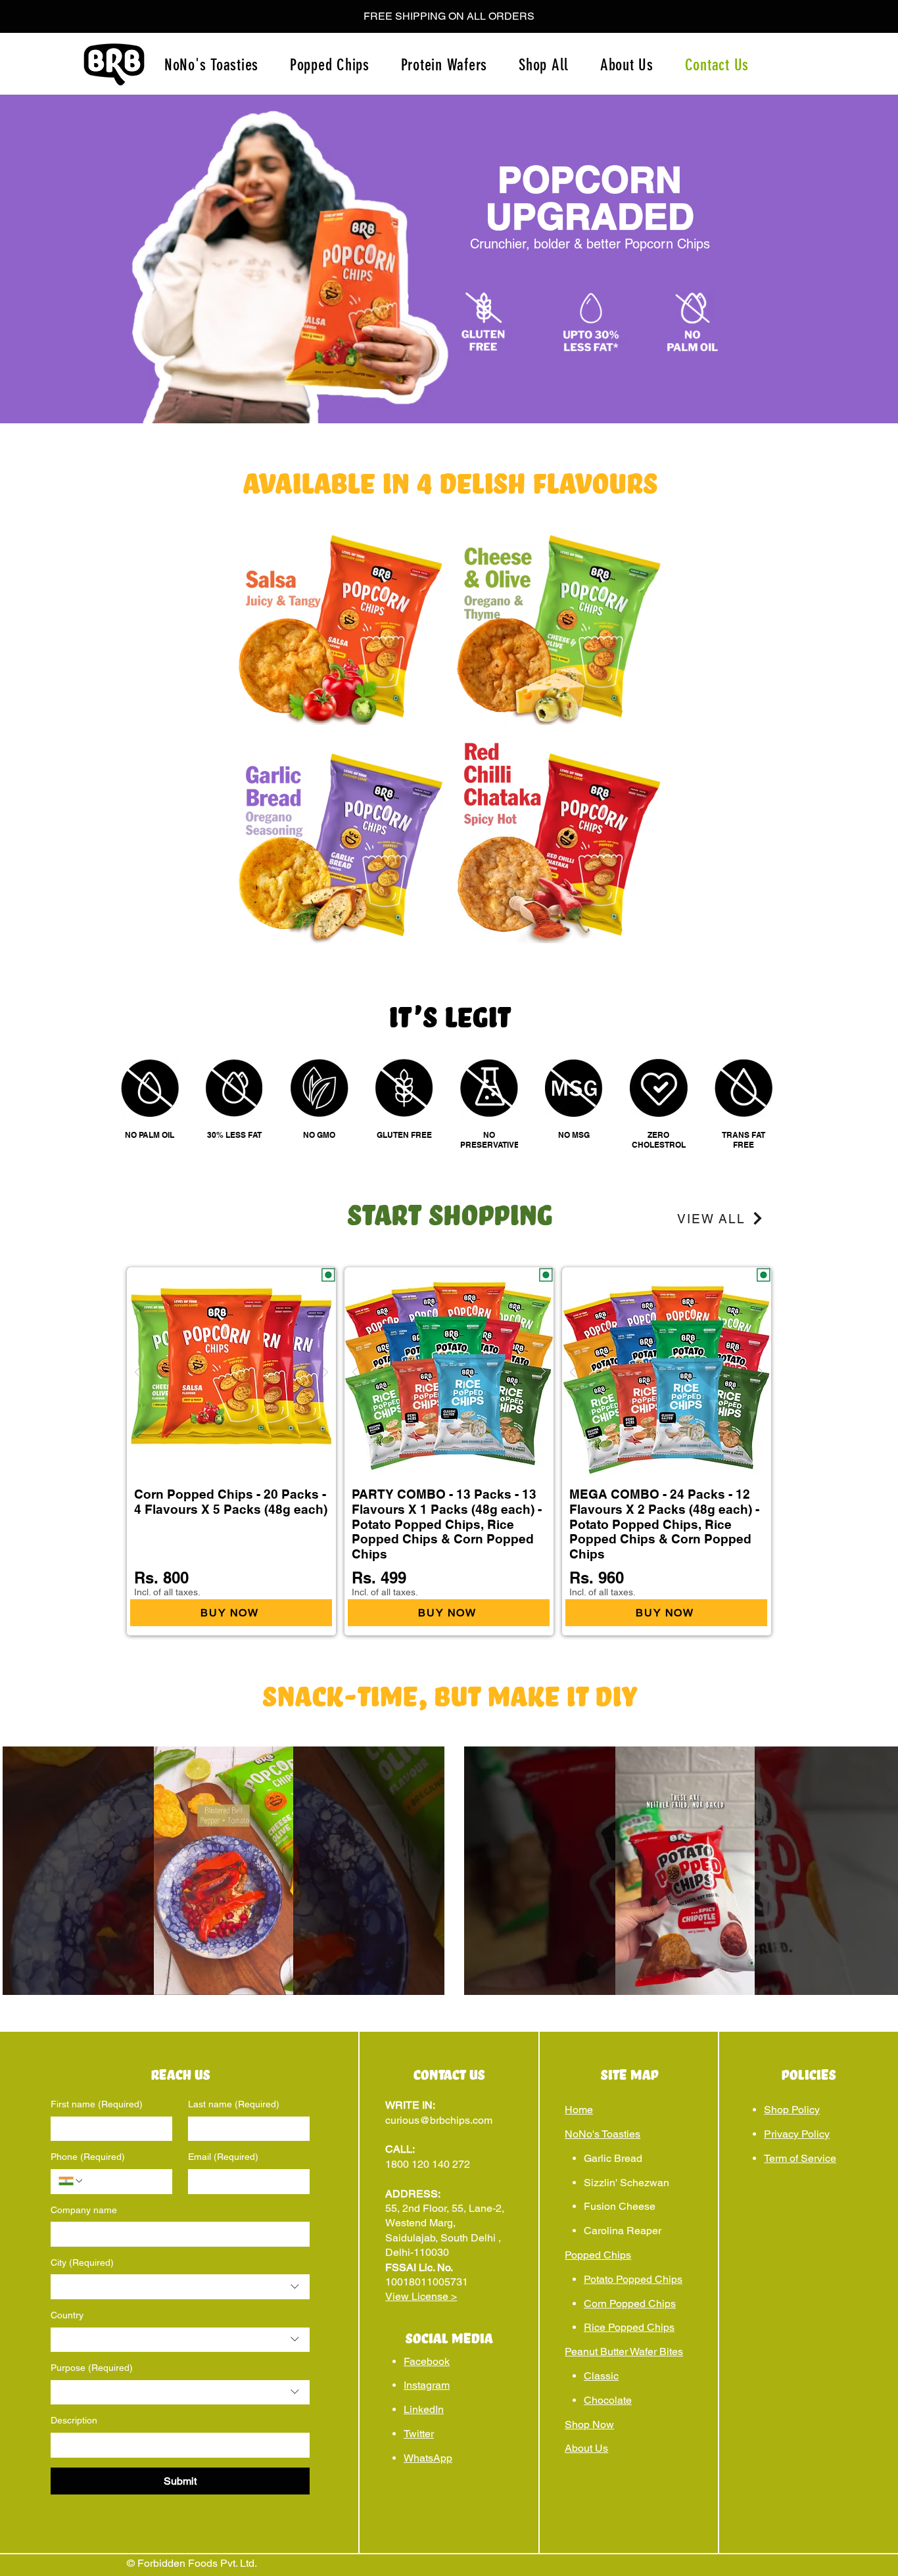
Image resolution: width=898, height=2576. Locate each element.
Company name (84, 2210)
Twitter (419, 2434)
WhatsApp (428, 2458)
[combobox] (180, 2287)
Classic (601, 2376)
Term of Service (800, 2158)
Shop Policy (792, 2110)
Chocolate (608, 2400)
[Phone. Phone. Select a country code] (71, 2181)
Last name (234, 2104)
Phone (88, 2157)
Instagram (427, 2385)
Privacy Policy (797, 2134)
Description (74, 2420)
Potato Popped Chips (633, 2279)
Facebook (427, 2361)
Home (579, 2110)
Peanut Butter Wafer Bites (624, 2352)
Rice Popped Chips (629, 2327)
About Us (586, 2448)
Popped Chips (598, 2255)
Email (223, 2157)
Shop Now (589, 2424)
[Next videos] (880, 1868)
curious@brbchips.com (439, 2120)
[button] (449, 16)
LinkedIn (424, 2409)
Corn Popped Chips (630, 2304)
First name (97, 2104)
